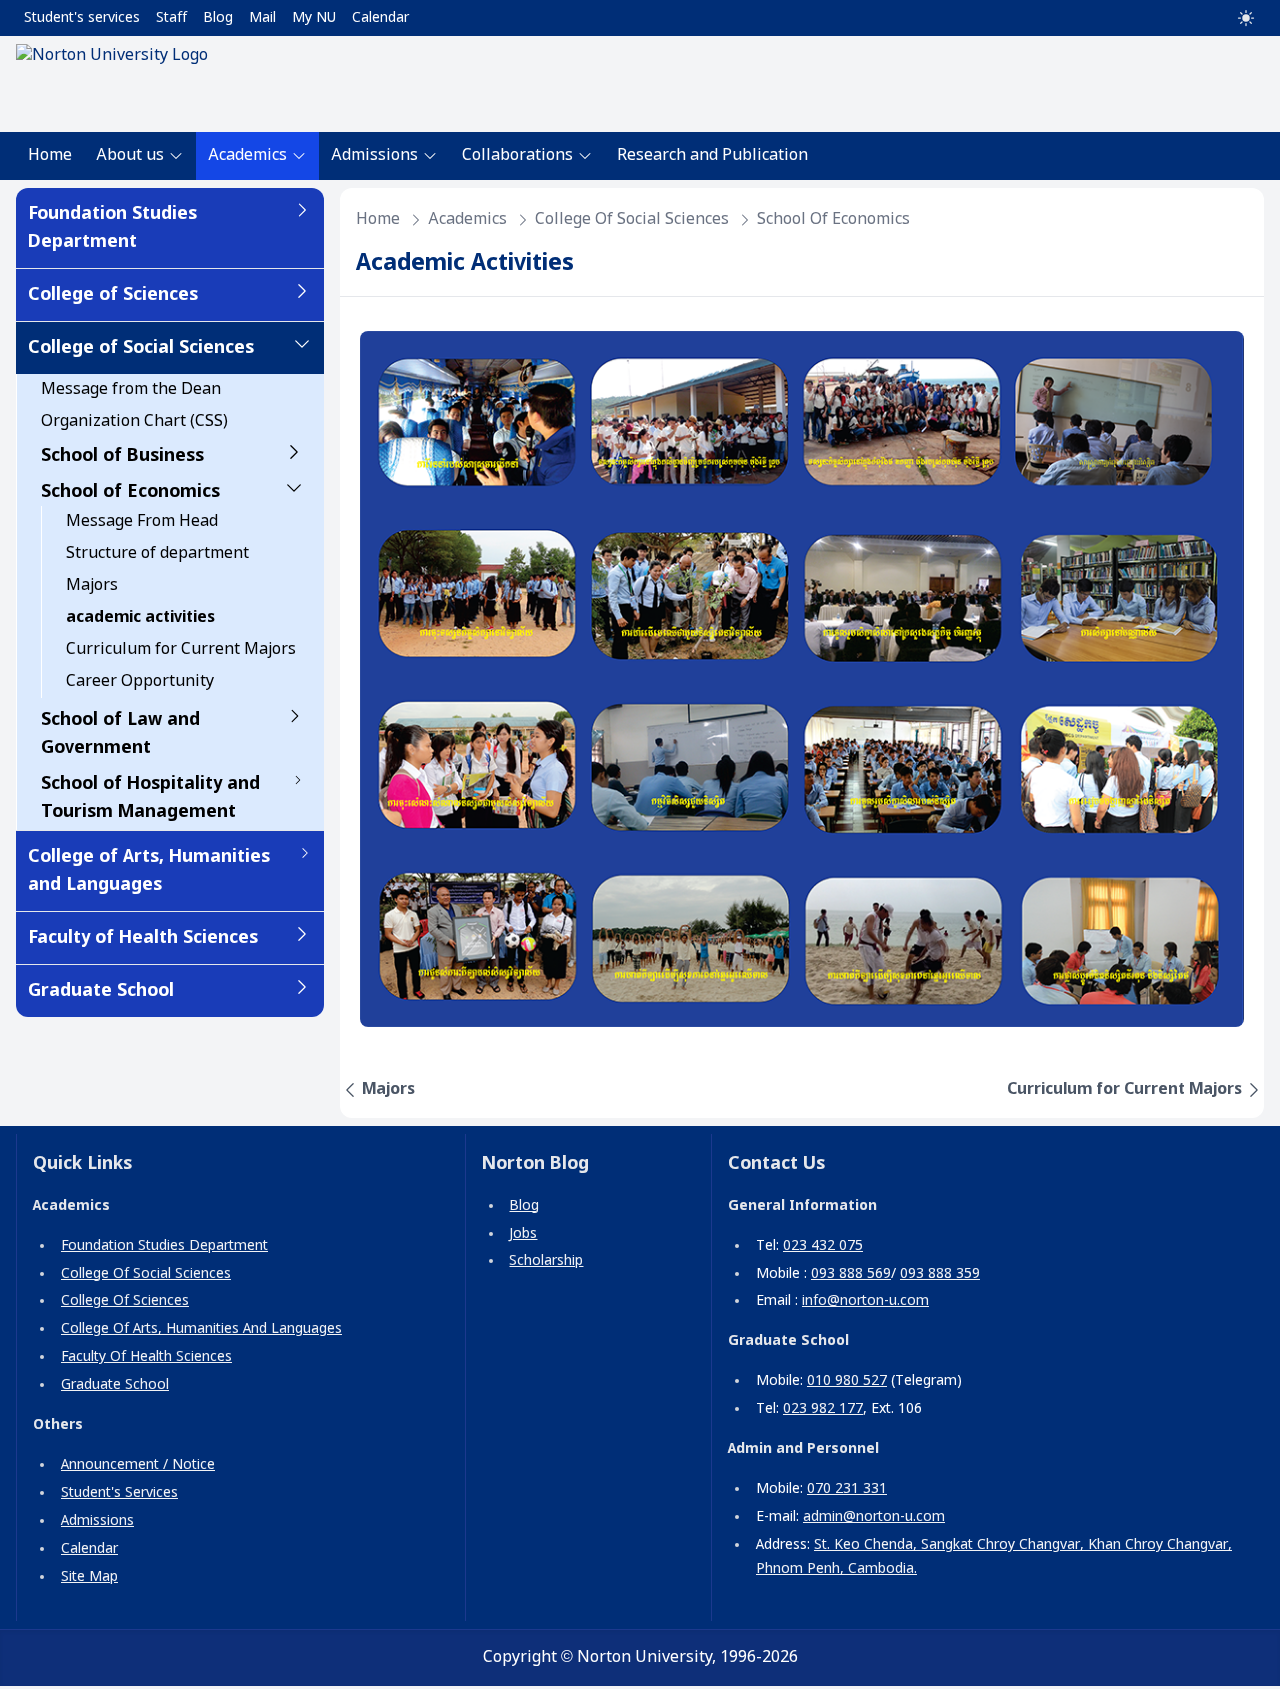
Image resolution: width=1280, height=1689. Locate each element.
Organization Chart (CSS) (134, 421)
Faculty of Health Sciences (143, 938)
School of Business (122, 456)
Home (50, 155)
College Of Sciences (125, 1301)
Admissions (97, 1521)
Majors (92, 585)
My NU (314, 18)
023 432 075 (823, 1246)
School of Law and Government (120, 734)
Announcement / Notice (138, 1465)
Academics (467, 219)
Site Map (89, 1577)
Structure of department (157, 553)
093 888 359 (940, 1274)
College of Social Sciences (141, 348)
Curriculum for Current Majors (181, 649)
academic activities (140, 617)
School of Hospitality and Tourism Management (150, 798)
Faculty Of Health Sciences (146, 1357)
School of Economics (130, 492)
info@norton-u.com (865, 1301)
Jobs (523, 1234)
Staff (171, 18)
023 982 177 (823, 1409)
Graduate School (101, 991)
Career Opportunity (140, 681)
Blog (218, 18)
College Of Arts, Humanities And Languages (201, 1329)
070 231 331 (847, 1489)
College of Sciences (113, 295)
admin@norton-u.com (874, 1517)
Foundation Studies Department (112, 228)
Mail (262, 18)
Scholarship (546, 1261)
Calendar (380, 18)
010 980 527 (847, 1381)
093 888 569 (851, 1274)
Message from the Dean (131, 389)
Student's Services (119, 1493)
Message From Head (142, 521)
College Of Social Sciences (146, 1274)
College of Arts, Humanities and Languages (149, 871)
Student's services (82, 18)
